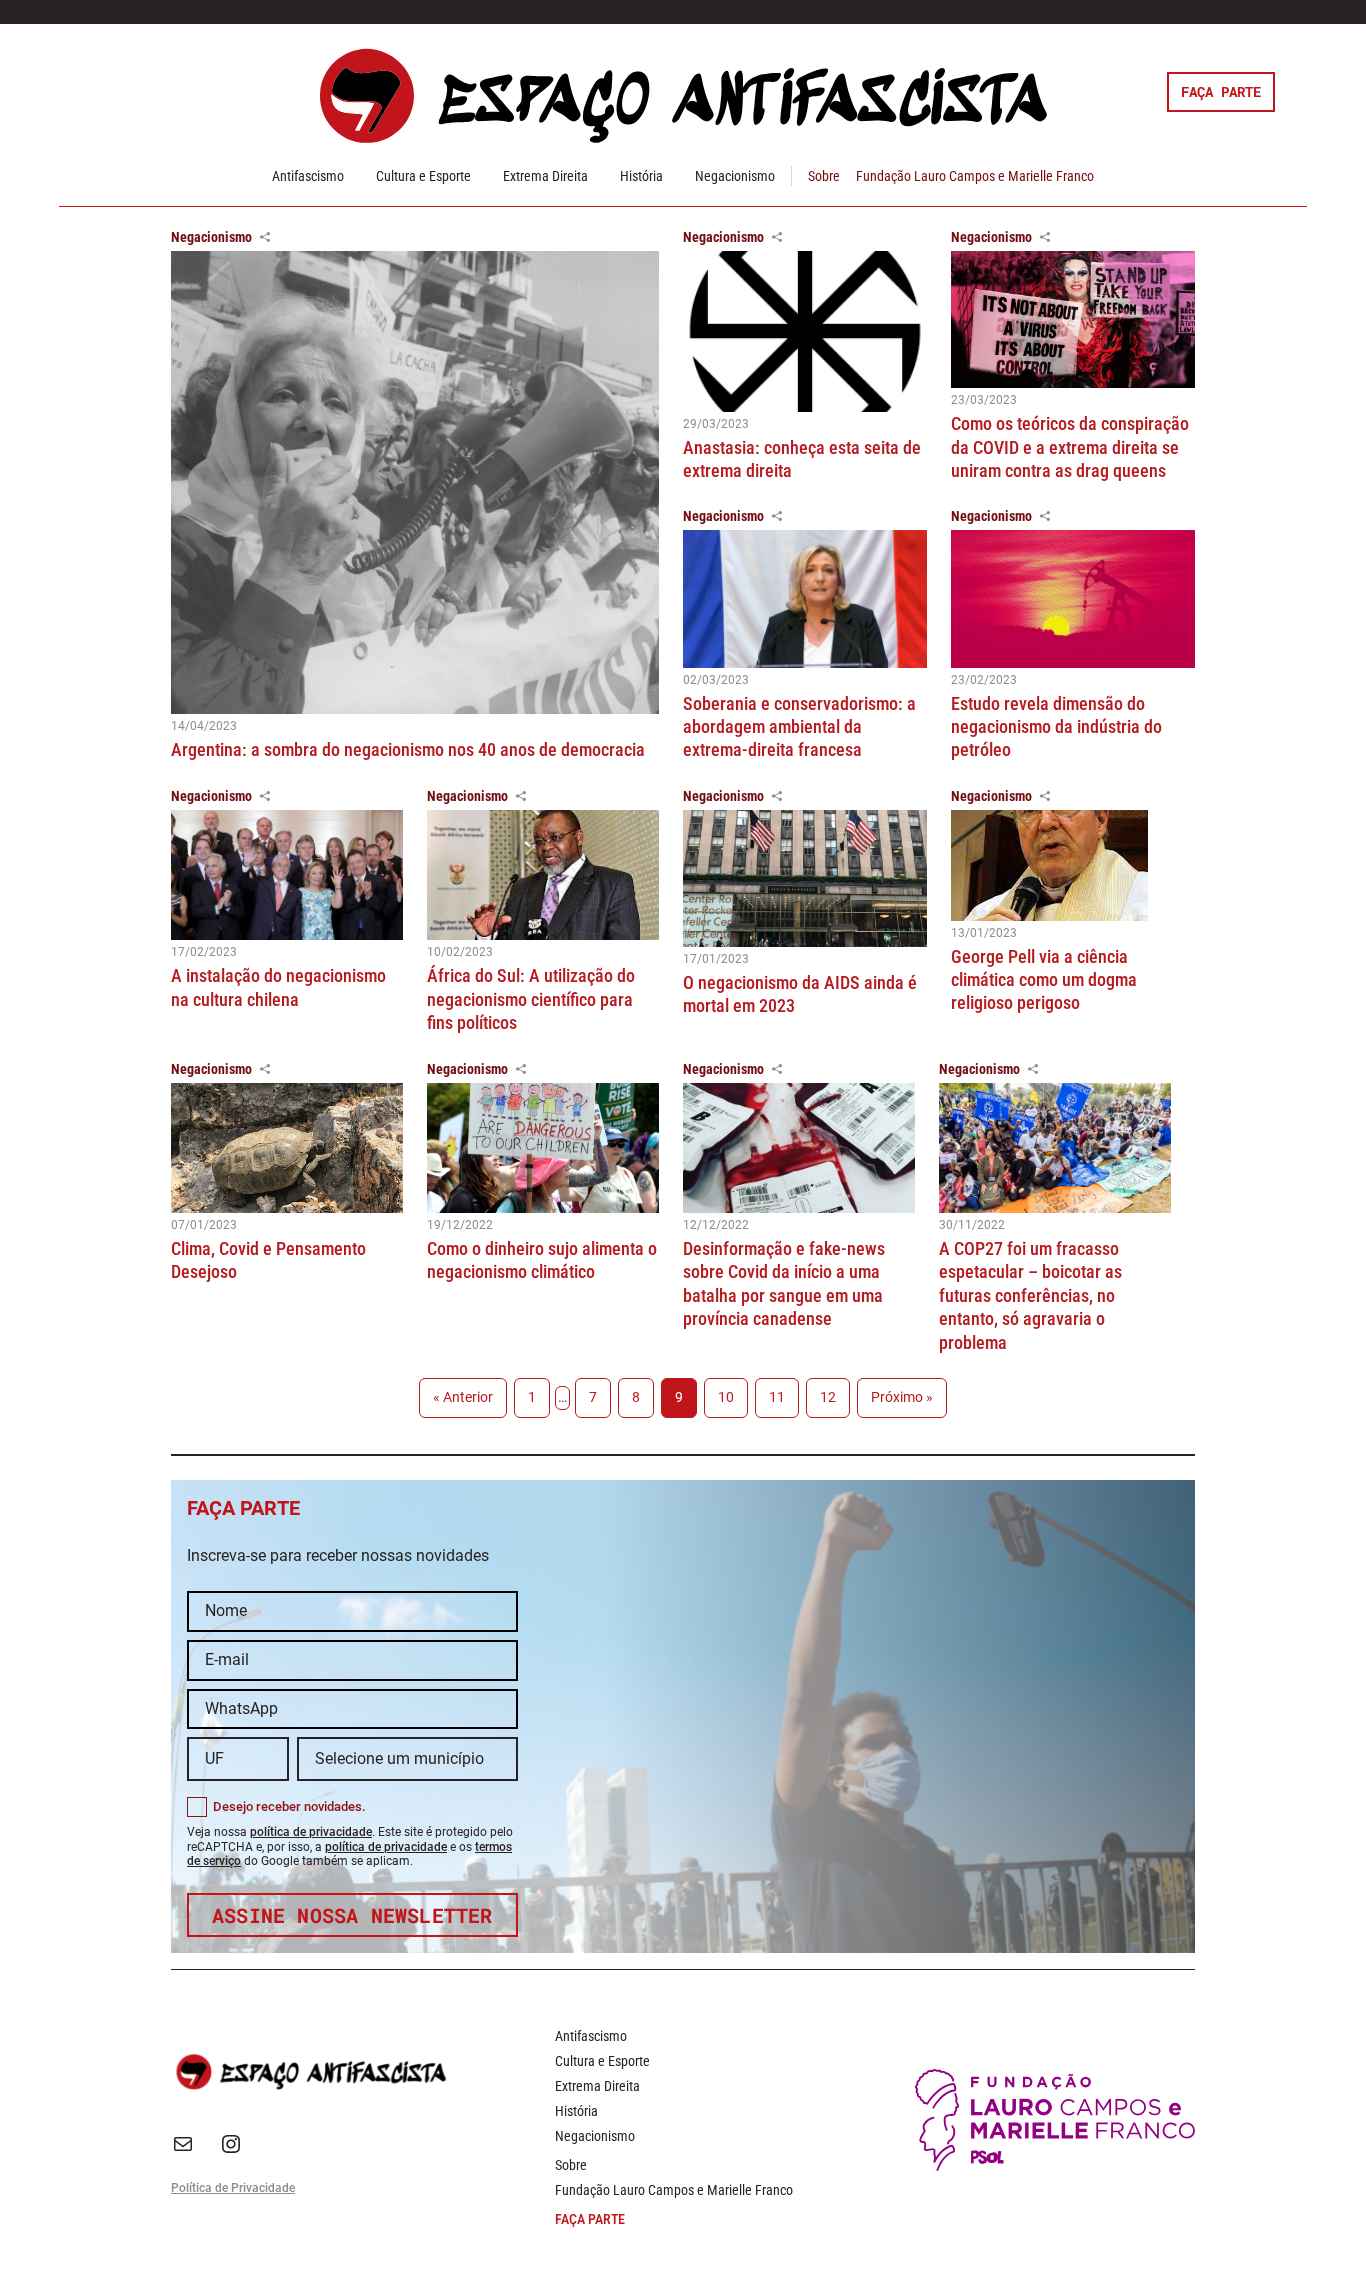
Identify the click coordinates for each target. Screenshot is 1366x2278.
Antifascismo (308, 176)
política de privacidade (311, 1832)
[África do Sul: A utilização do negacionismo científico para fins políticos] (543, 875)
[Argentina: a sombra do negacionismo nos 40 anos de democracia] (415, 482)
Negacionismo (735, 176)
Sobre (824, 176)
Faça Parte (1221, 91)
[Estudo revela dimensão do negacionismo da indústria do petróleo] (1073, 598)
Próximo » (902, 1397)
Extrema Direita (545, 176)
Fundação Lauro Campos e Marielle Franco (975, 176)
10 (726, 1397)
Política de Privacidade (233, 2188)
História (641, 176)
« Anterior (463, 1397)
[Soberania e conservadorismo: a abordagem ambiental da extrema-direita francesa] (805, 598)
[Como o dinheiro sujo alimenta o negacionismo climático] (543, 1148)
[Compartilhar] (265, 237)
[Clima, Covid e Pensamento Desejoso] (287, 1148)
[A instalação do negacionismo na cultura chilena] (287, 875)
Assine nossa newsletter (352, 1915)
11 (777, 1397)
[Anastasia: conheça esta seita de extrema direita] (805, 331)
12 (828, 1397)
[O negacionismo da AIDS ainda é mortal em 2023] (805, 878)
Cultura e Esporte (423, 176)
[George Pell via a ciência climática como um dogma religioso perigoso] (1073, 865)
